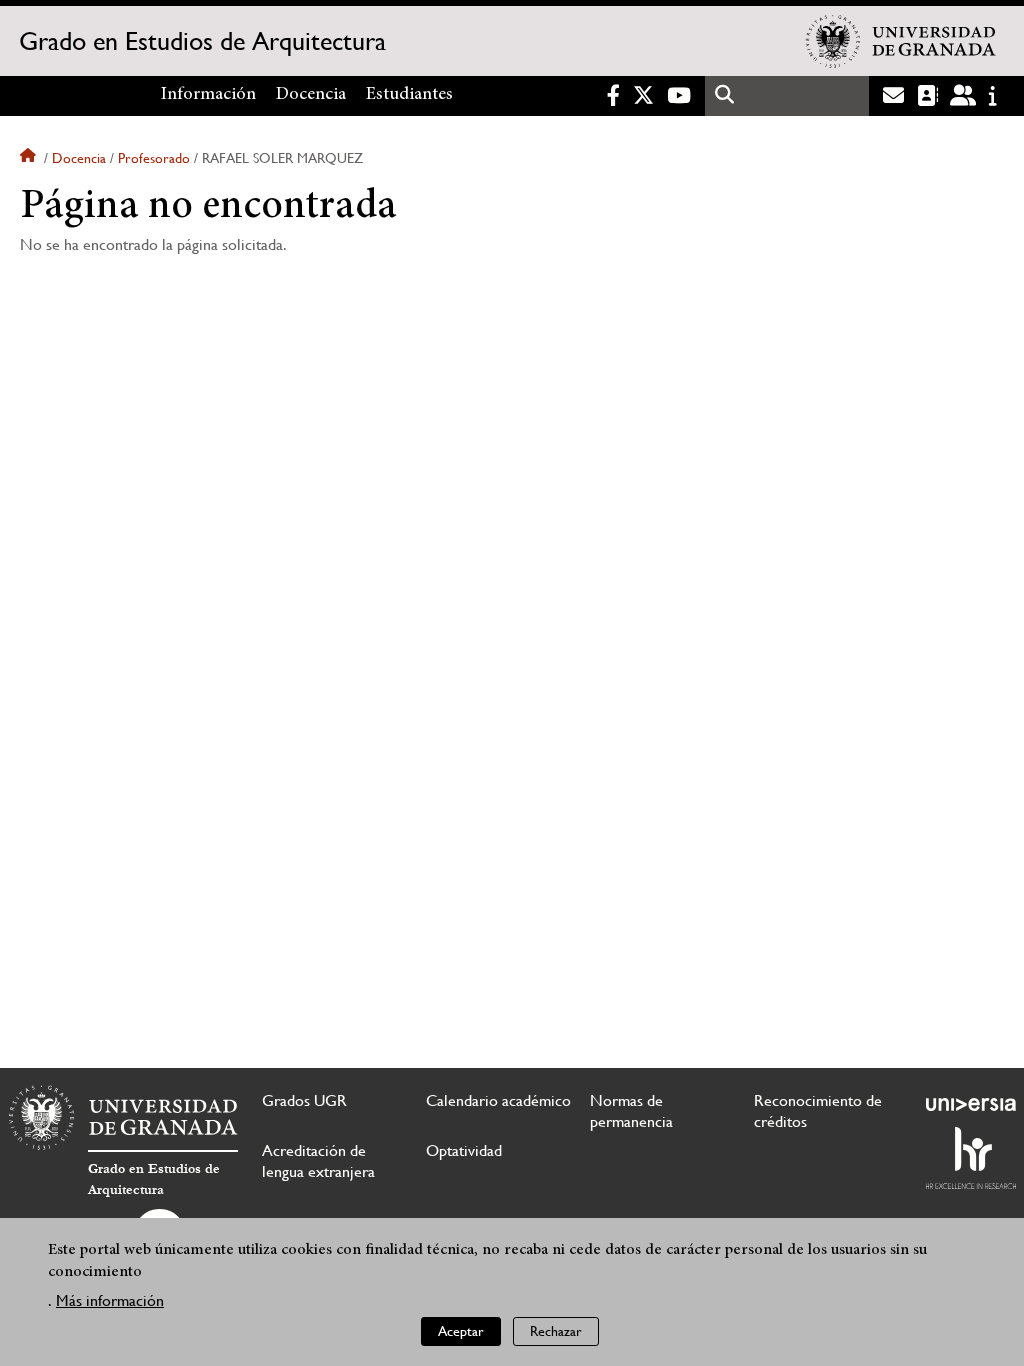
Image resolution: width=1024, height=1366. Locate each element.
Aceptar (461, 1331)
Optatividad (464, 1150)
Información (208, 95)
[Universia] (971, 1104)
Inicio (30, 158)
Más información (110, 1300)
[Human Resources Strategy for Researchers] (971, 1158)
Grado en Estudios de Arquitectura (202, 41)
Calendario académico (498, 1100)
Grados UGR (304, 1100)
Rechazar (556, 1331)
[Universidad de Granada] (901, 41)
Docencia (311, 95)
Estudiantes (409, 95)
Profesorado (154, 158)
